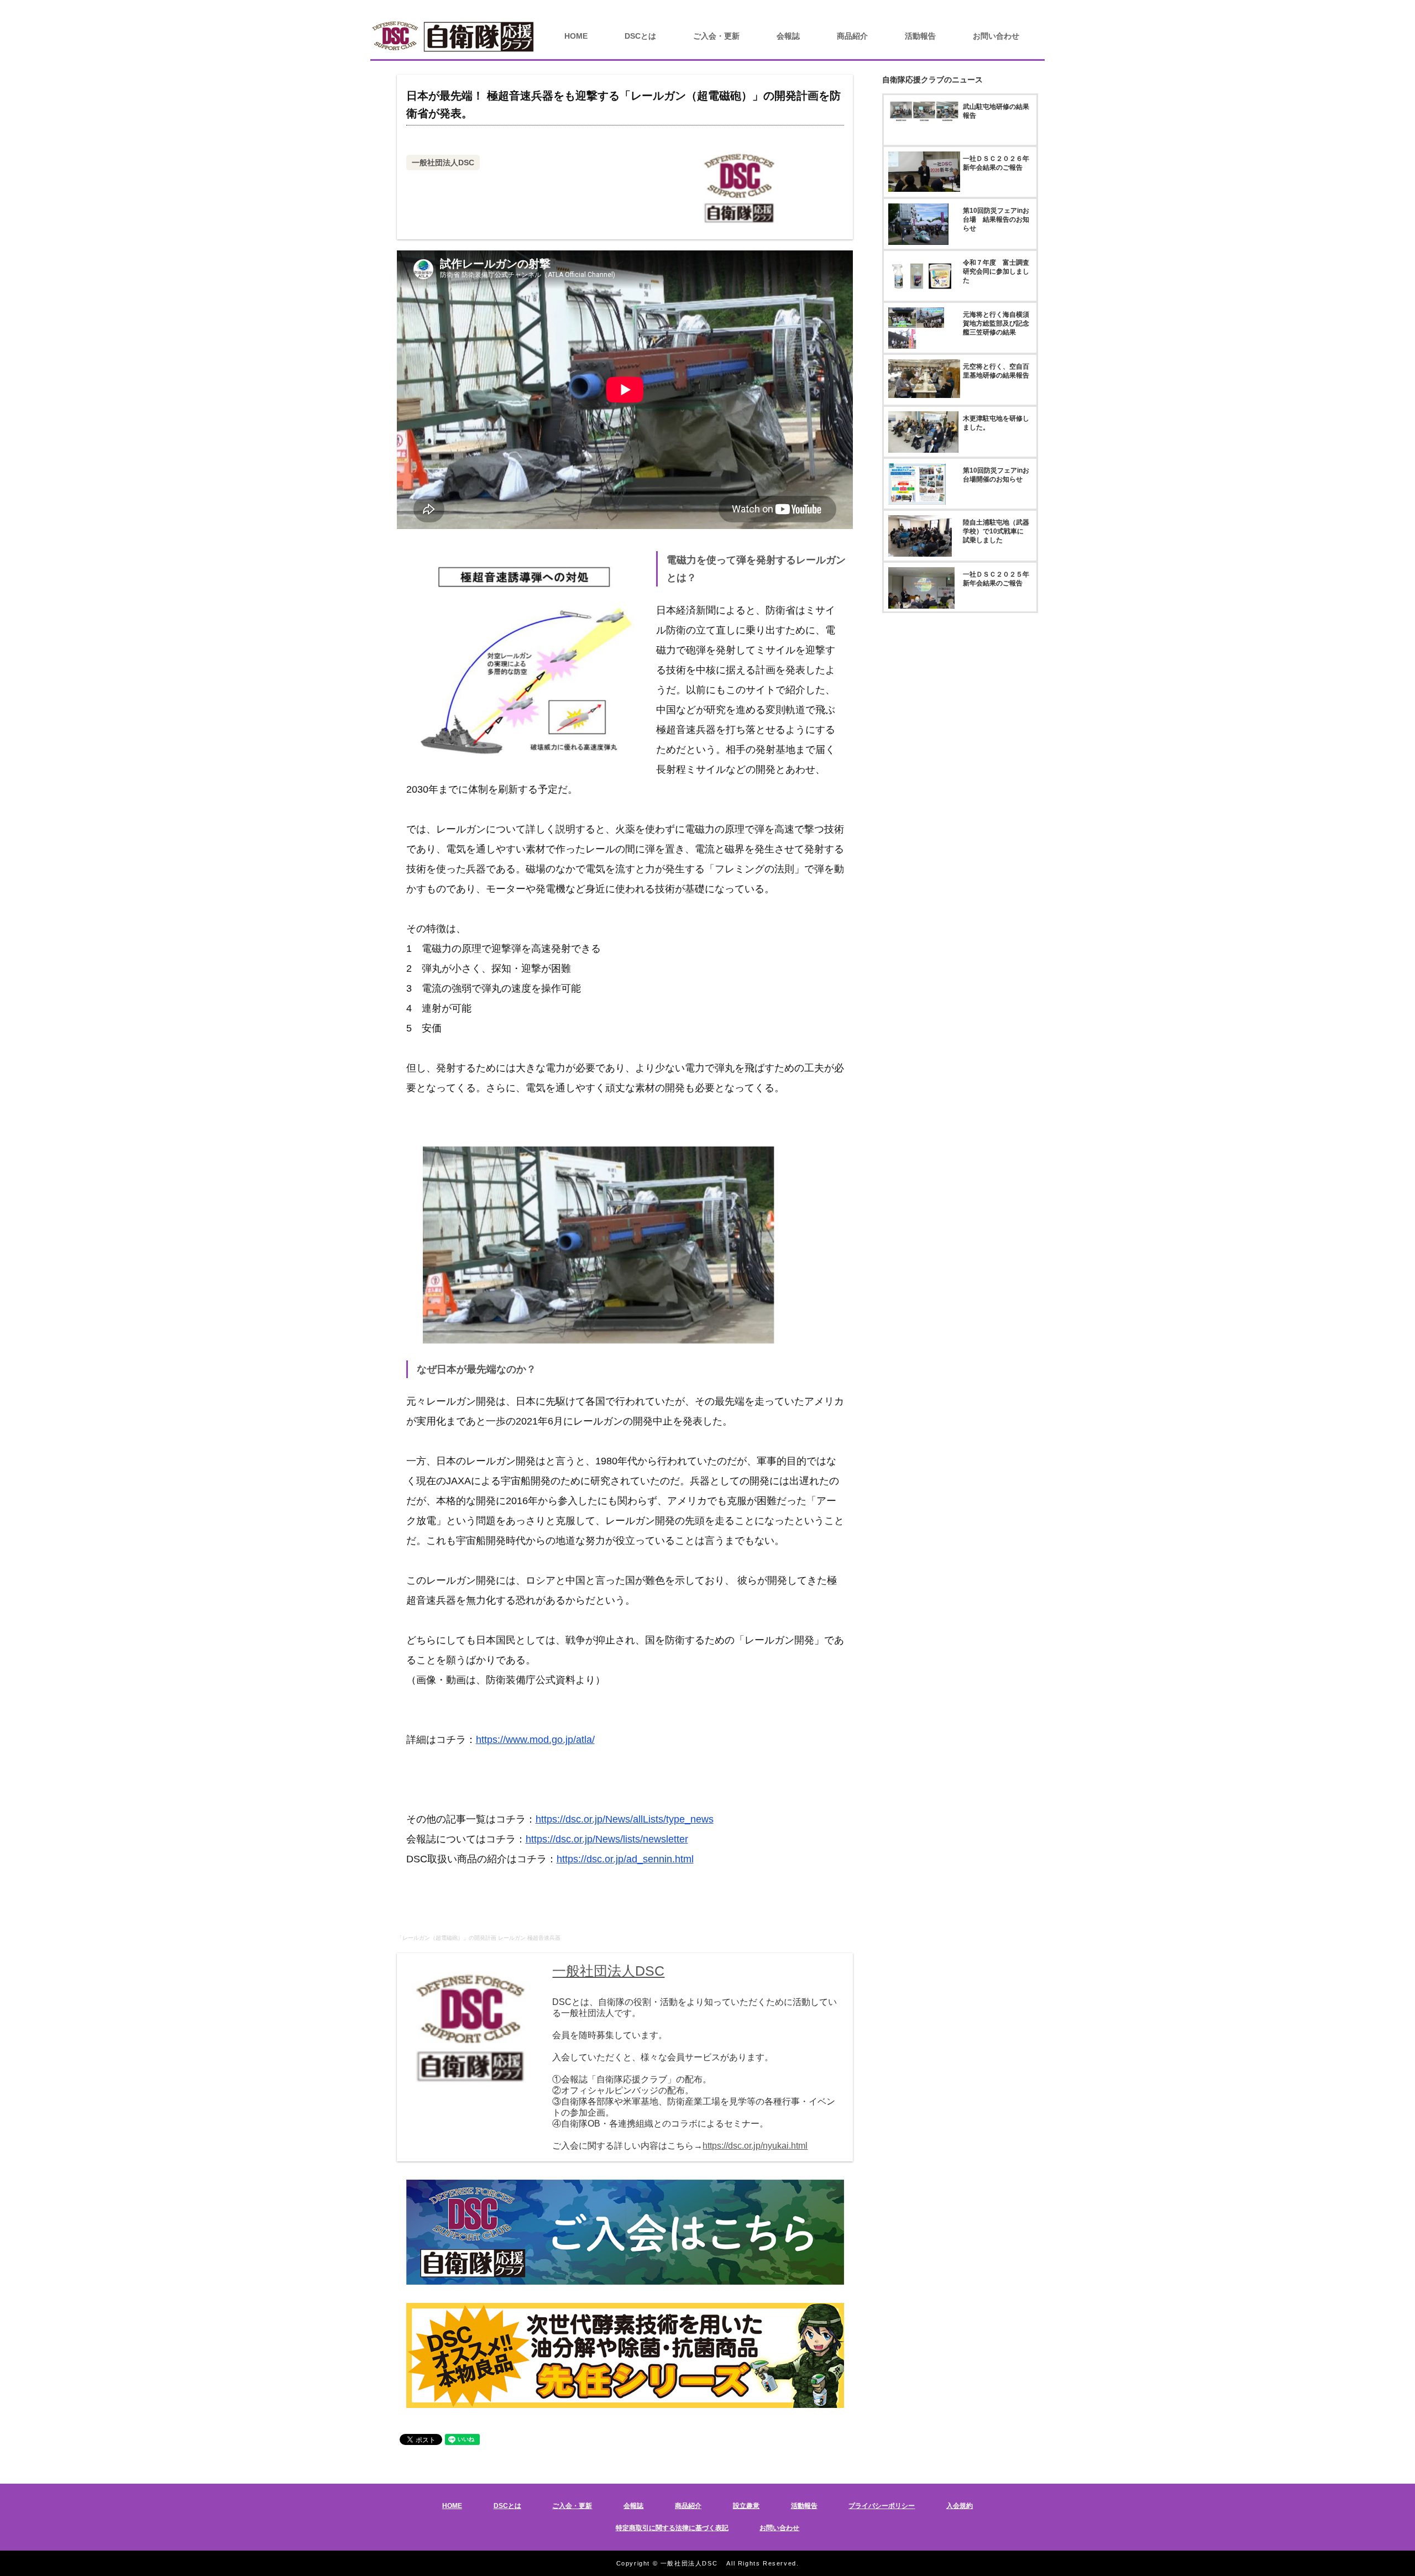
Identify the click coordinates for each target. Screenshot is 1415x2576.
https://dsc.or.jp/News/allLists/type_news (625, 1819)
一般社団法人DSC (443, 163)
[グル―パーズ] (1367, 8)
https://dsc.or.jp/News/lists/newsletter (607, 1839)
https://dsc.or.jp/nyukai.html (755, 2146)
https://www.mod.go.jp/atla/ (535, 1740)
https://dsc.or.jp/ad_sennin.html (625, 1859)
